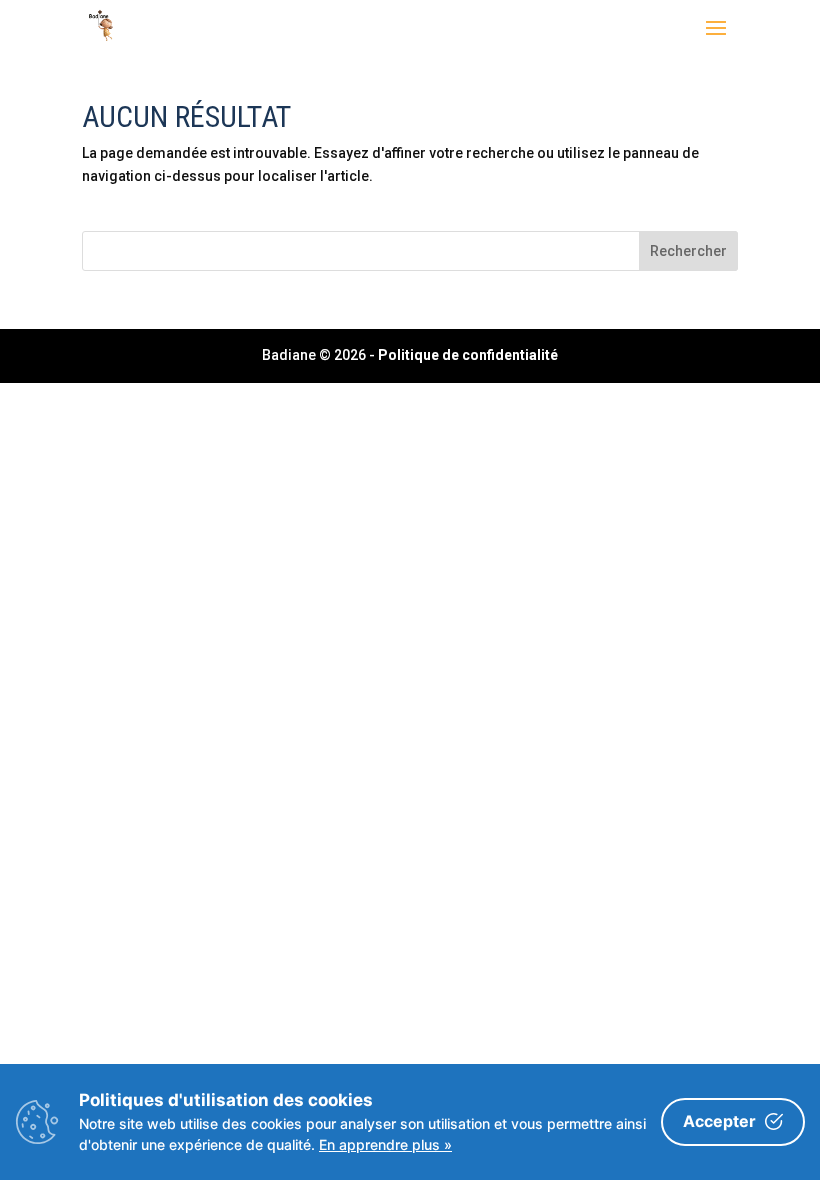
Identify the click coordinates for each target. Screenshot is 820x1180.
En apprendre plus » (385, 1144)
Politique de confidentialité (468, 355)
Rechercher (688, 251)
